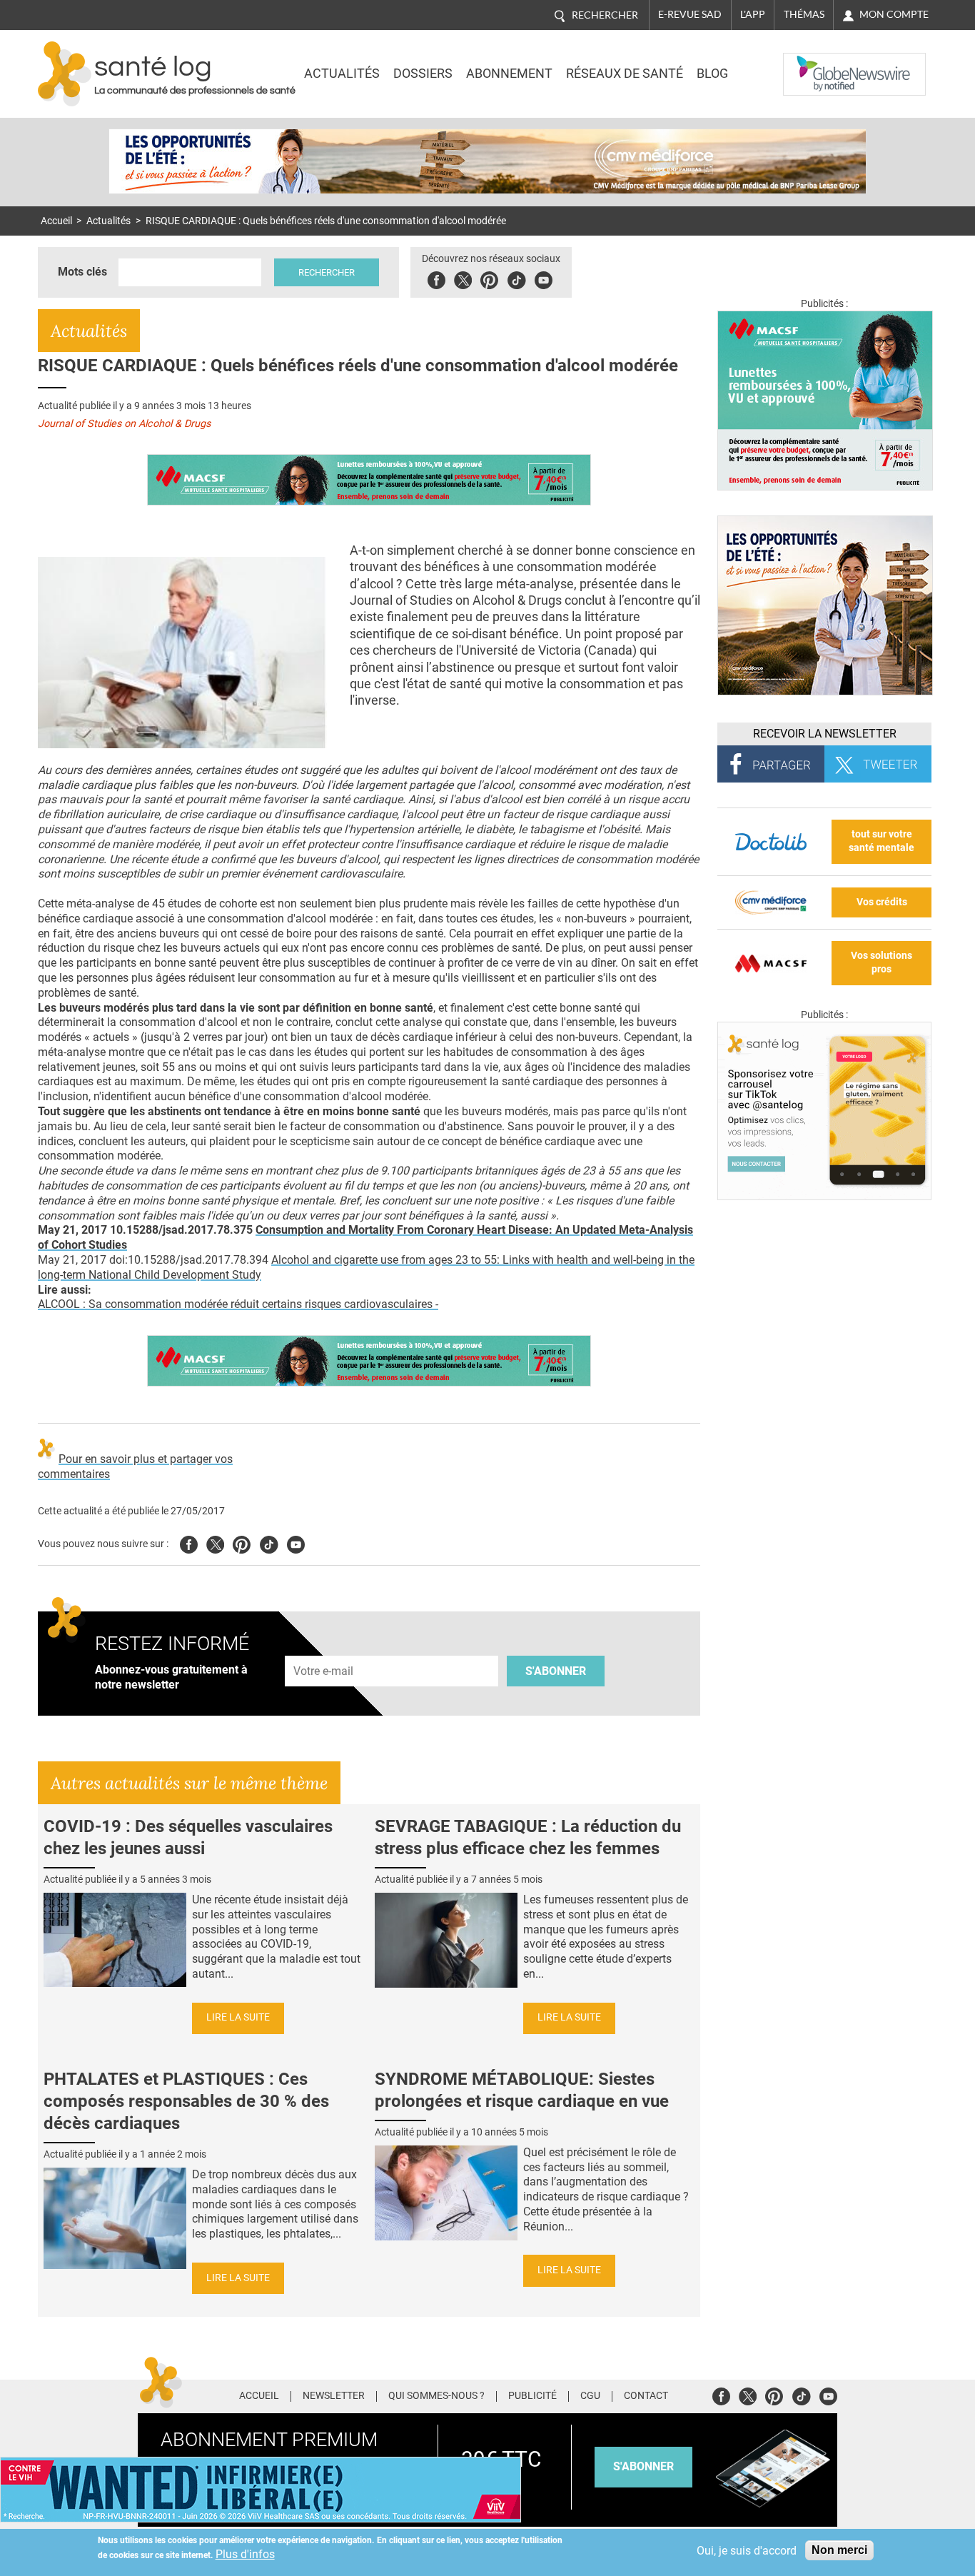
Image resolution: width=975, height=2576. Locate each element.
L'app (753, 14)
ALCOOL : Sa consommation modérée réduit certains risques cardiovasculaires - (238, 1304)
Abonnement (509, 74)
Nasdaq (812, 64)
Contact (646, 2396)
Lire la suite (238, 2017)
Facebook (436, 278)
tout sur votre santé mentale (881, 841)
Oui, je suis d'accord (747, 2551)
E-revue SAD (690, 14)
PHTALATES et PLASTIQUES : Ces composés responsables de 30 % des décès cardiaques (186, 2101)
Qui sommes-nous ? (436, 2396)
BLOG (712, 74)
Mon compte (894, 14)
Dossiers (423, 74)
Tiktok (516, 278)
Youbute (544, 278)
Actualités (342, 74)
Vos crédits (882, 902)
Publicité (532, 2396)
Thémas (804, 14)
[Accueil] (65, 74)
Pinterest (489, 278)
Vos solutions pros (881, 962)
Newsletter (334, 2396)
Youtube (296, 1543)
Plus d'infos (245, 2554)
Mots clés (82, 272)
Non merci (839, 2550)
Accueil (56, 221)
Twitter (463, 278)
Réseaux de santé (625, 74)
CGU (590, 2396)
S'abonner (556, 1671)
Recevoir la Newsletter (825, 734)
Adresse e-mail (324, 1647)
